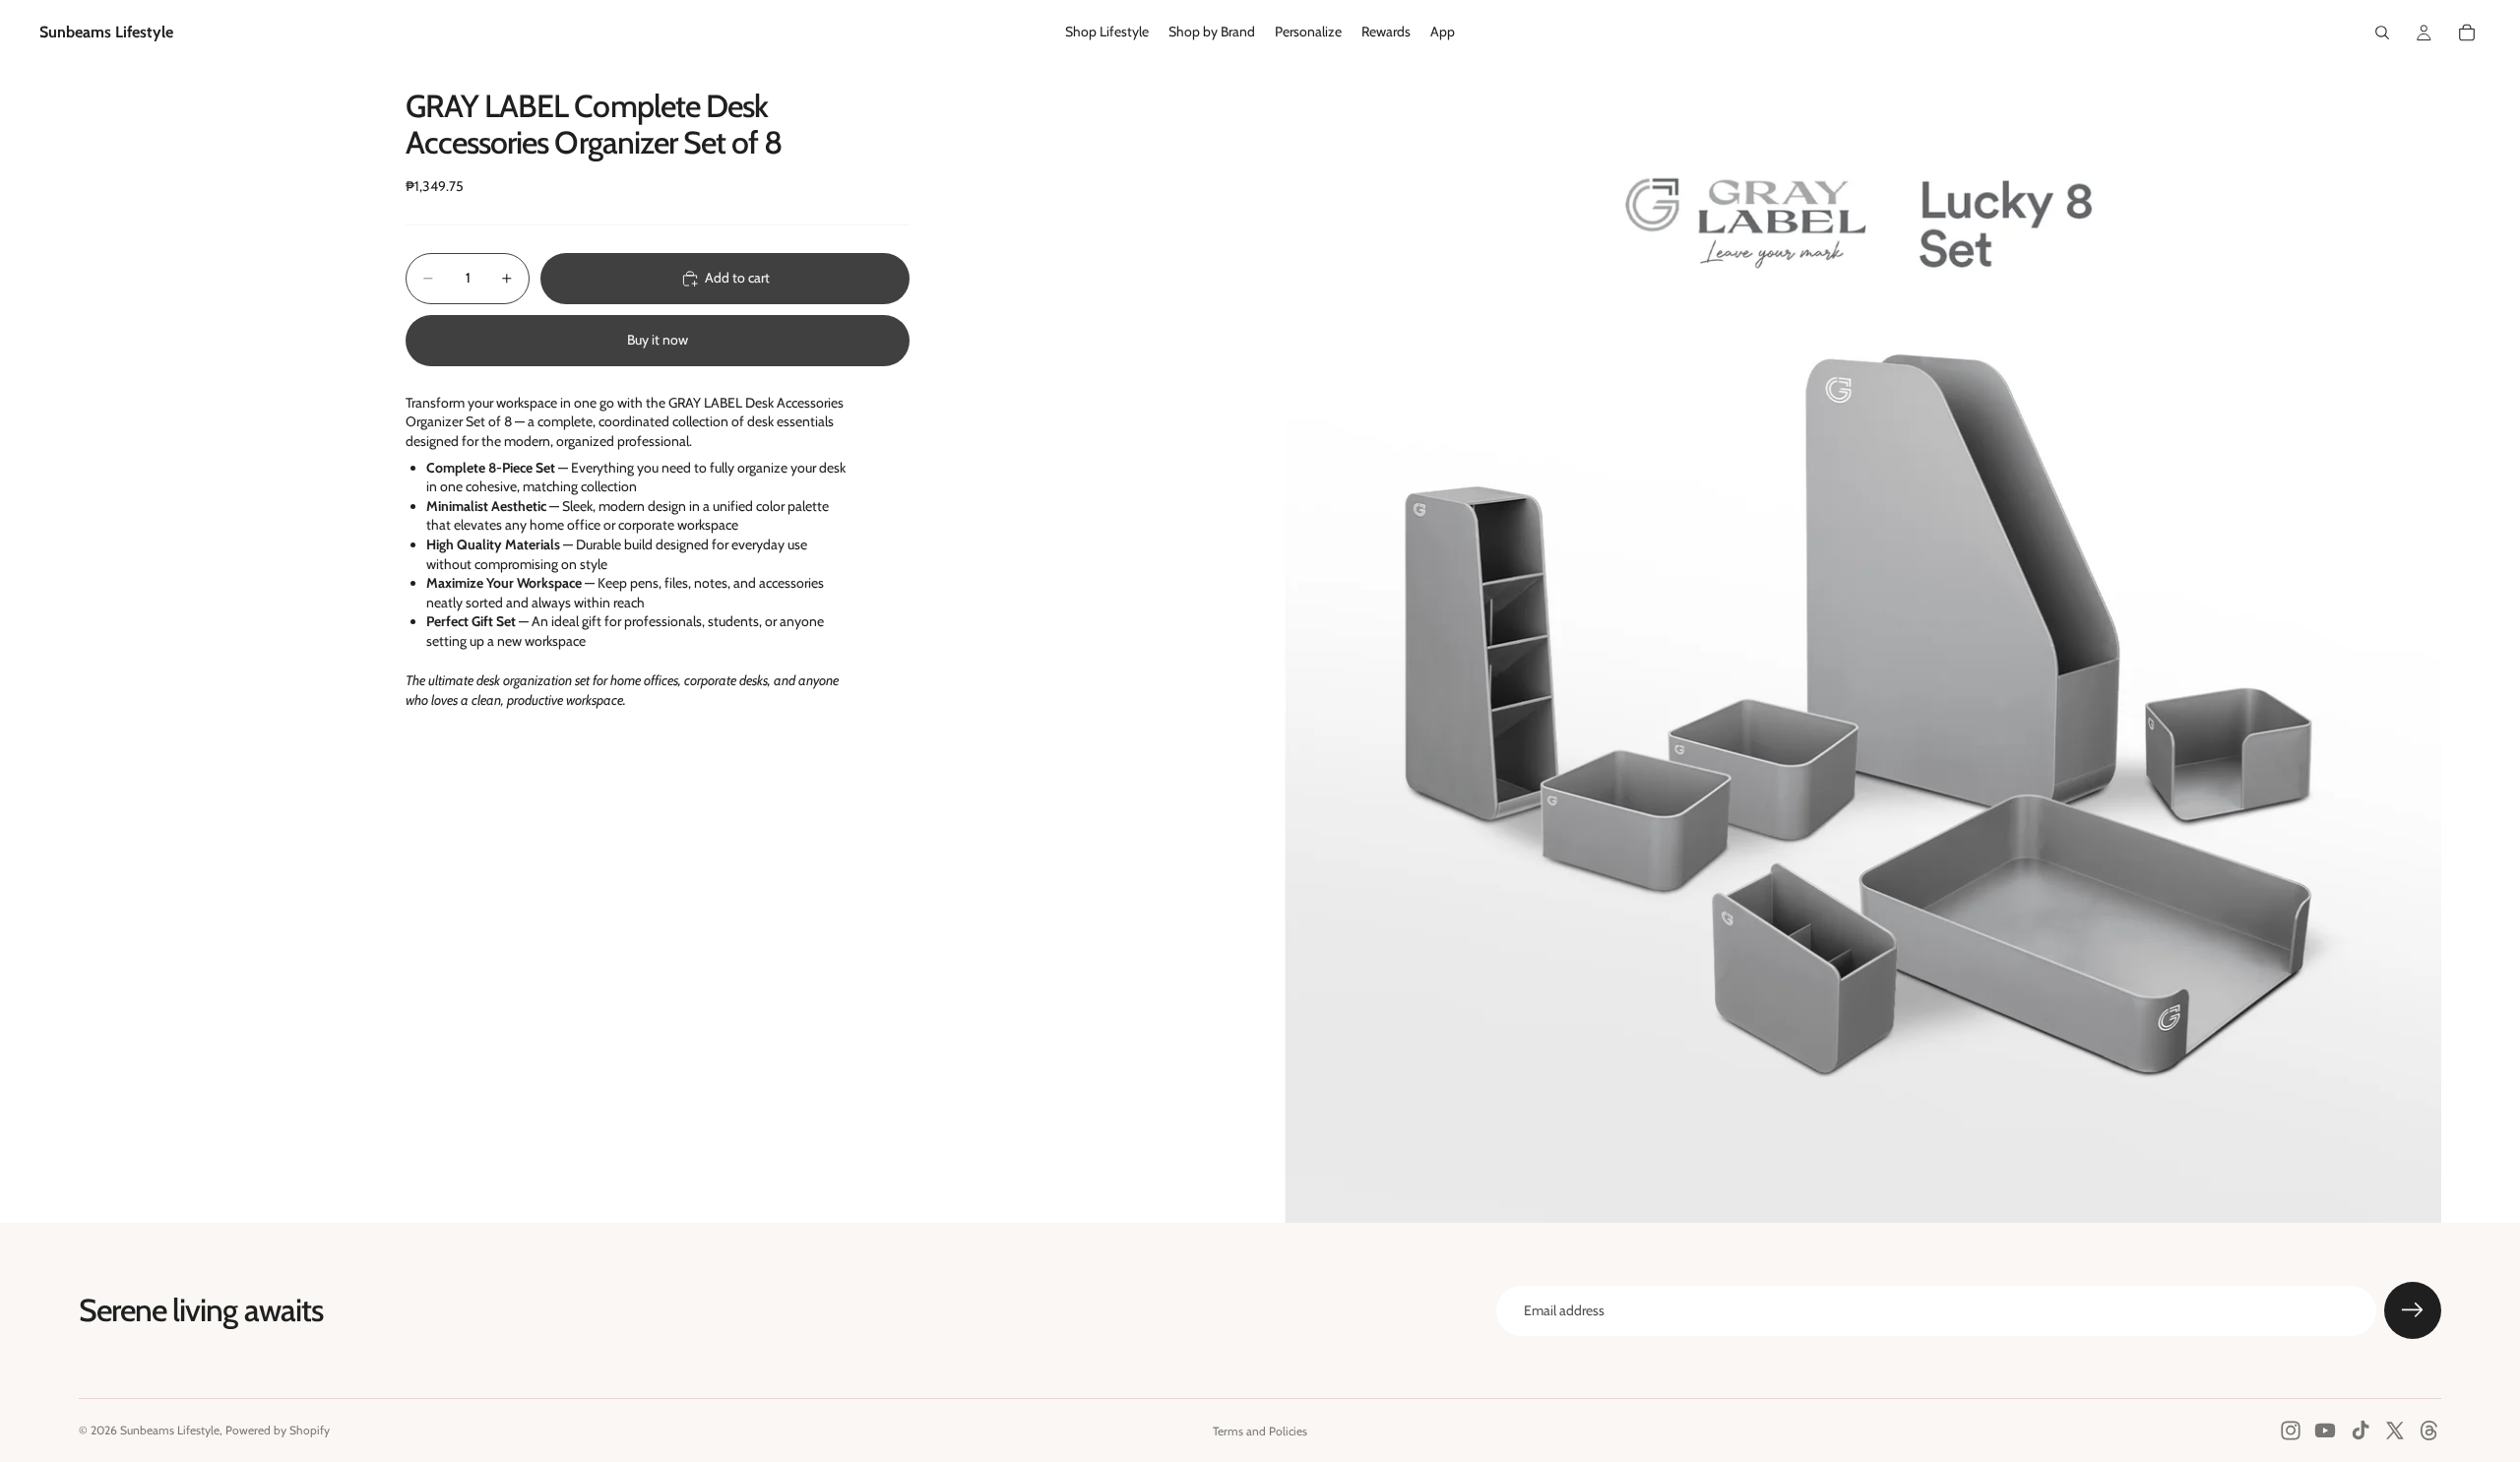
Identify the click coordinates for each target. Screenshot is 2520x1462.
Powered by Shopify (278, 1430)
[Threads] (2429, 1430)
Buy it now (658, 340)
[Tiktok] (2361, 1430)
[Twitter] (2395, 1430)
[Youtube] (2325, 1430)
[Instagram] (2291, 1430)
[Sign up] (2413, 1310)
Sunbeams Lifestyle (170, 1430)
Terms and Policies (1260, 1431)
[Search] (2382, 32)
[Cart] (2467, 32)
